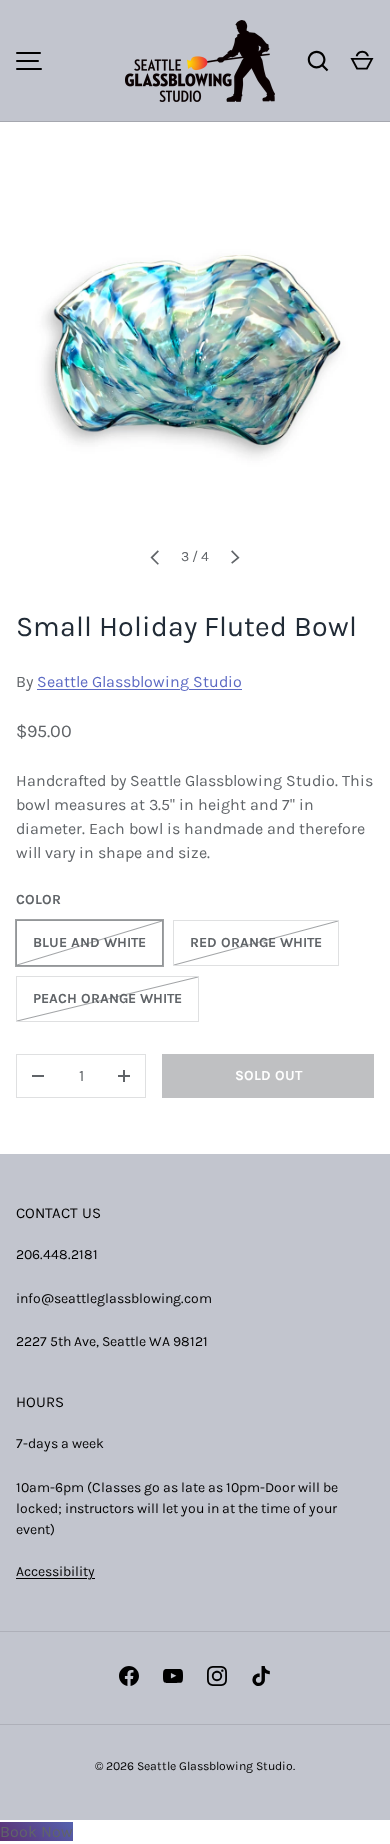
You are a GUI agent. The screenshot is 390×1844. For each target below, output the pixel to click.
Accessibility (55, 1571)
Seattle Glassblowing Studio (139, 681)
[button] (362, 61)
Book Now (36, 1831)
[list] (195, 350)
